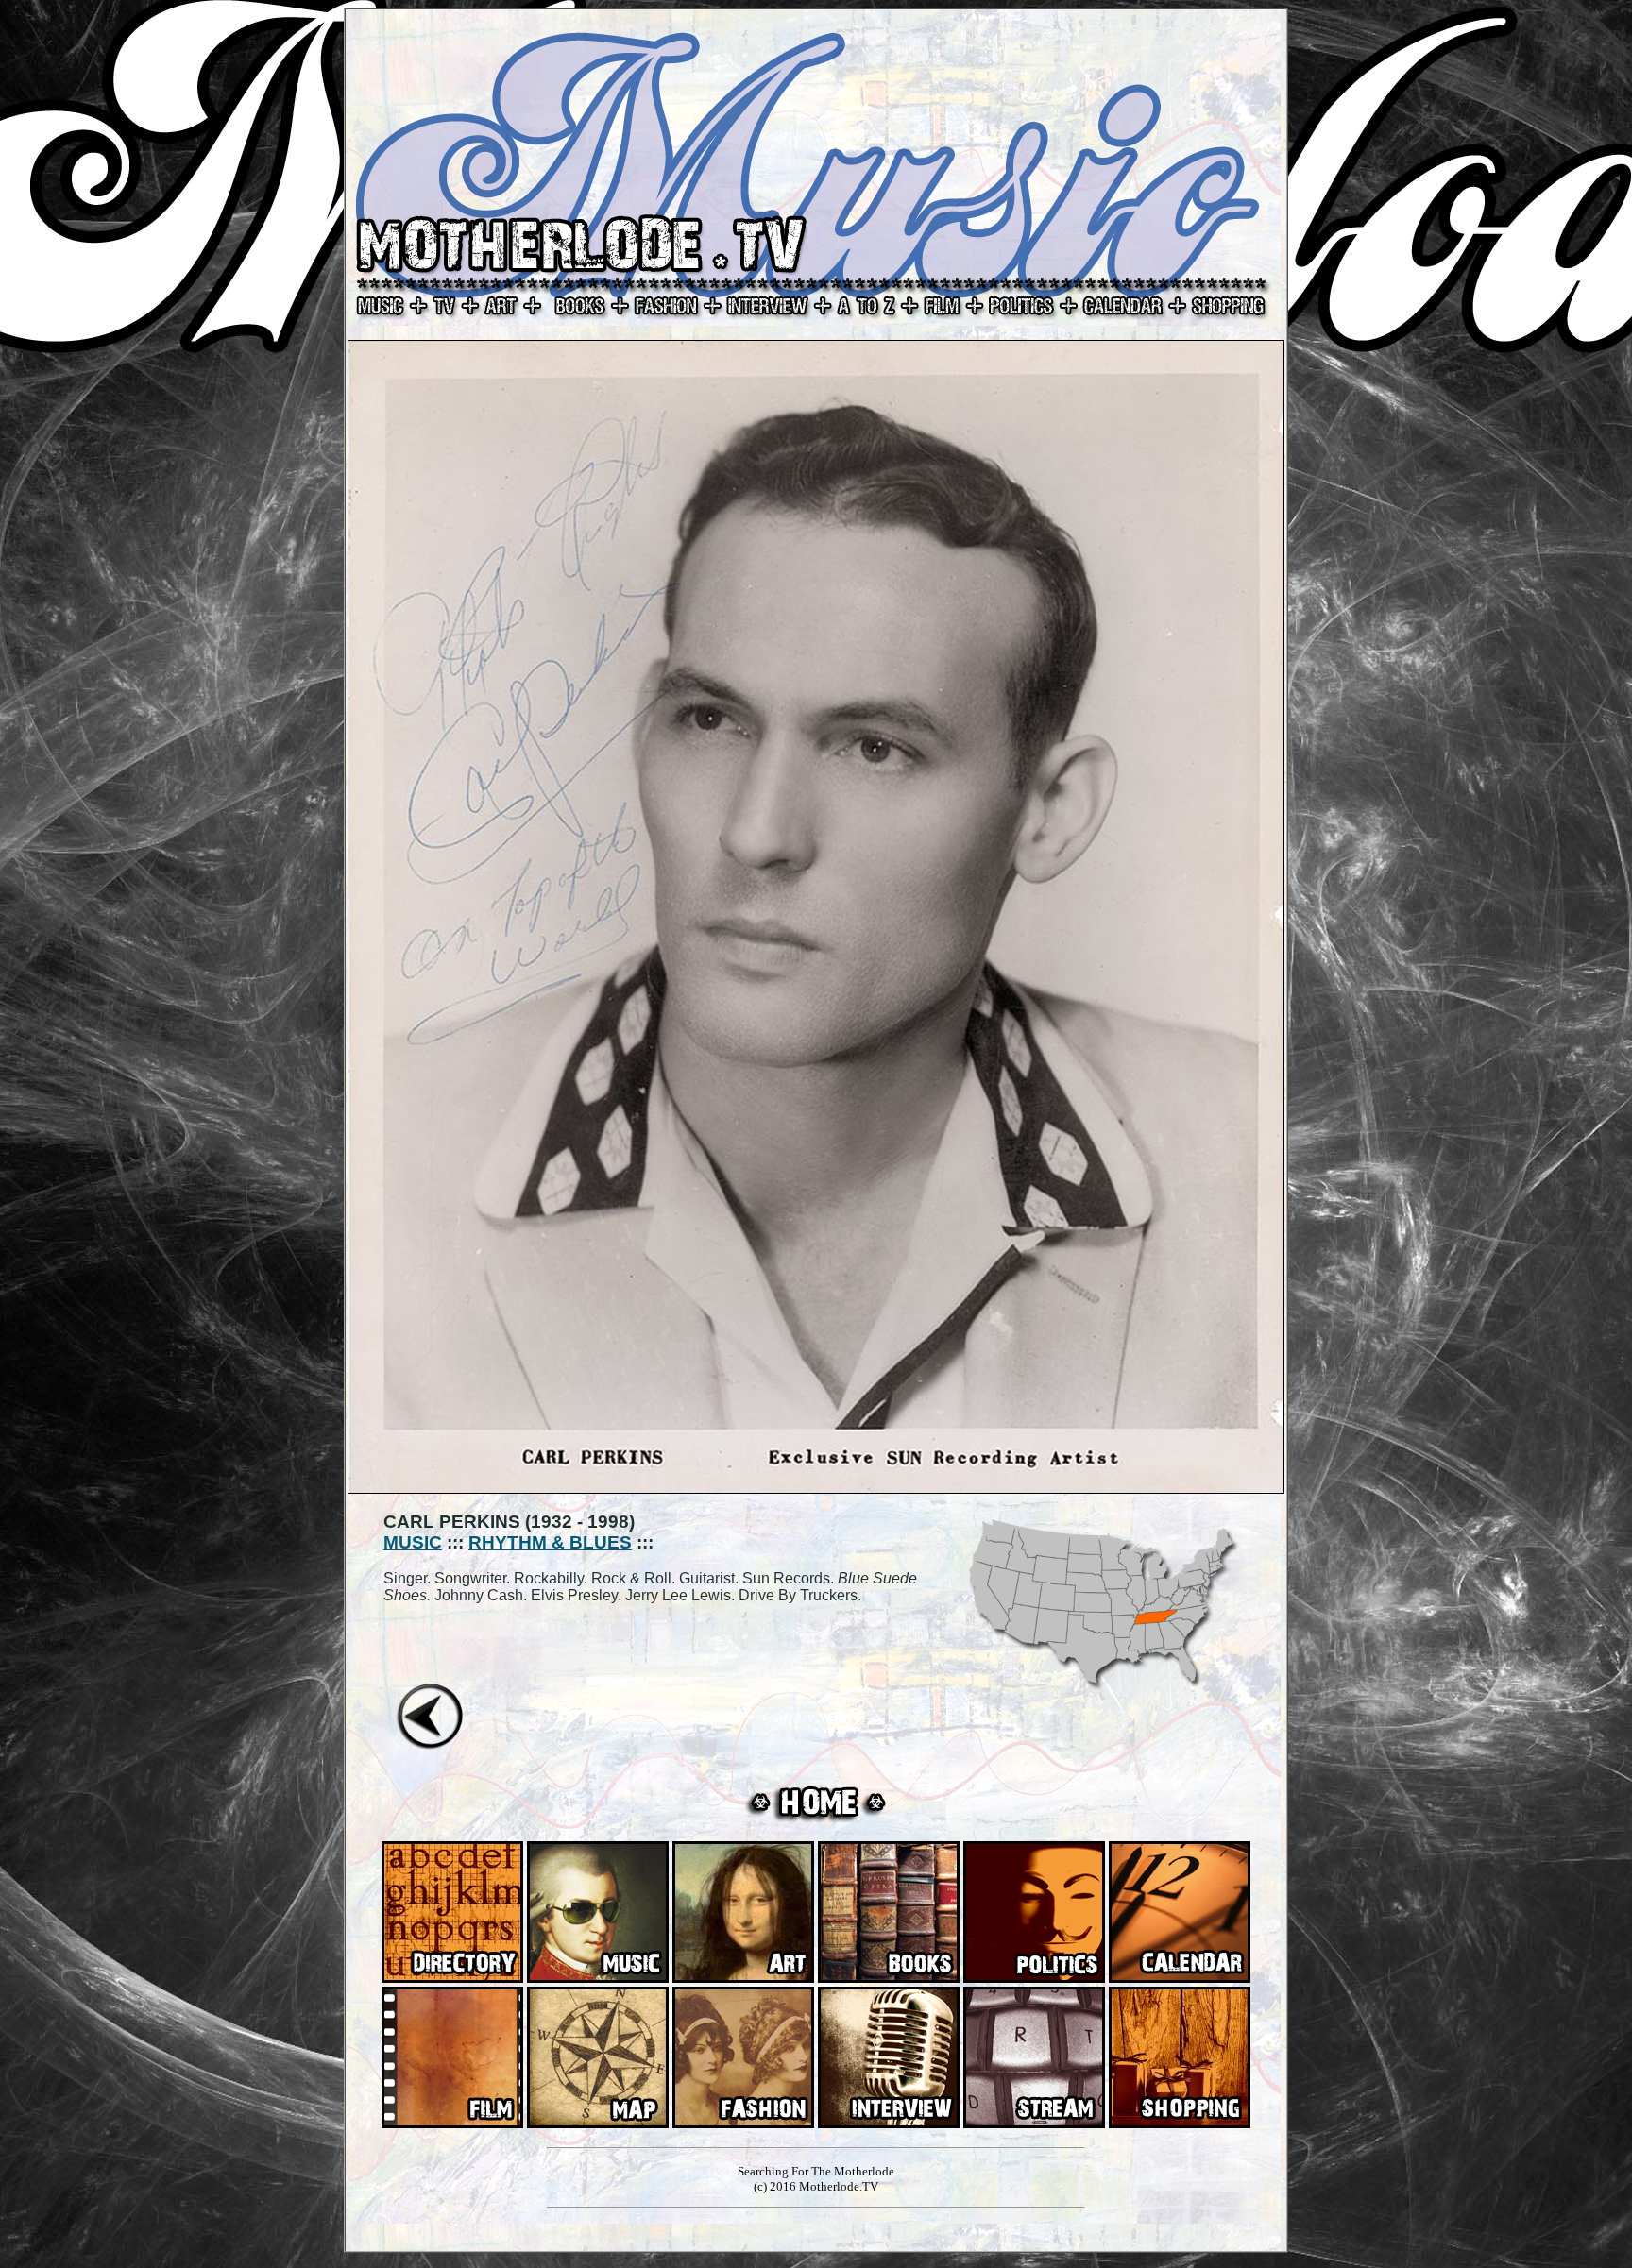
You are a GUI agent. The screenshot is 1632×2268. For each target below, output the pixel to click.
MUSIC (413, 1542)
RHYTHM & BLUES (550, 1542)
